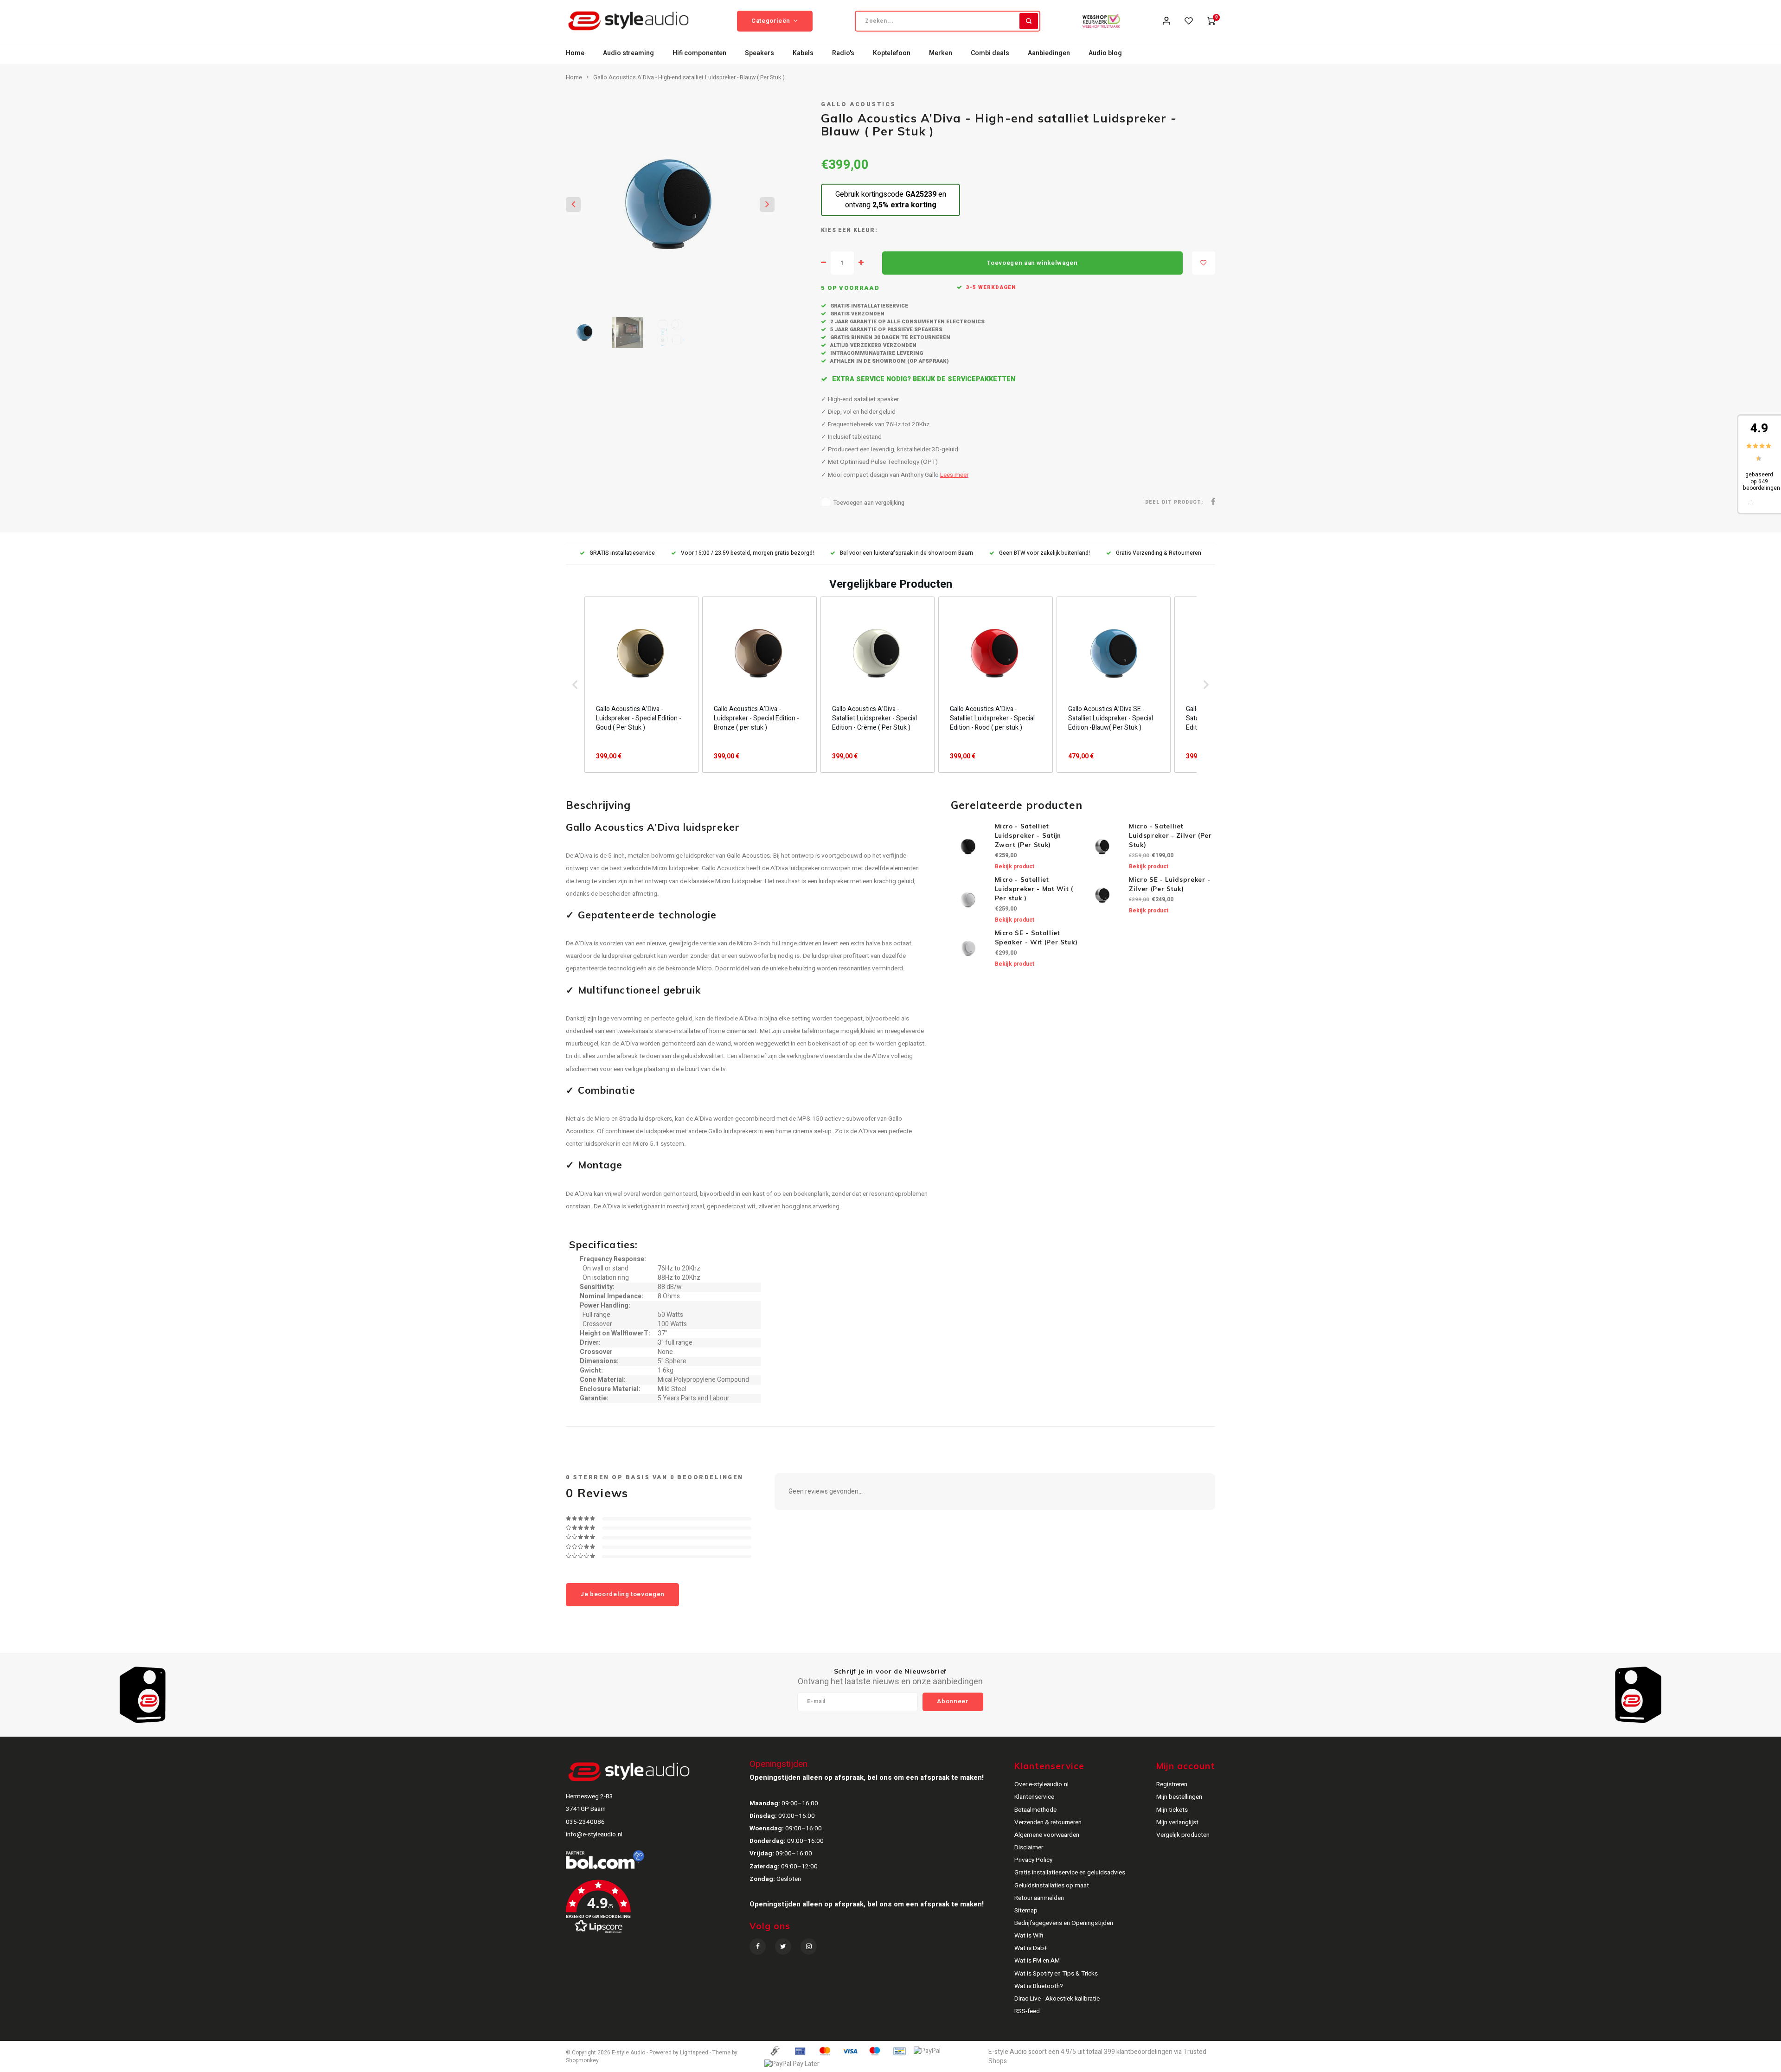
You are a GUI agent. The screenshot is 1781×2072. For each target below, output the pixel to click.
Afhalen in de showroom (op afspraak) (889, 361)
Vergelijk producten (1183, 1835)
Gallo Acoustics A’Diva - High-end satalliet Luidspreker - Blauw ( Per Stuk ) (689, 77)
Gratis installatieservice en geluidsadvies (1070, 1873)
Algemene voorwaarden (1047, 1835)
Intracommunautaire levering (876, 353)
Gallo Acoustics (858, 104)
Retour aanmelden (1039, 1898)
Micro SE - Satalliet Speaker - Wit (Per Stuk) (1036, 937)
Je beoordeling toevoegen (622, 1594)
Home (575, 53)
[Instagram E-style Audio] (809, 1947)
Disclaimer (1029, 1847)
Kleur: (865, 230)
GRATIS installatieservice (622, 553)
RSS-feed (1027, 2011)
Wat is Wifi (1029, 1936)
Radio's (843, 53)
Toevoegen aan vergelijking (869, 503)
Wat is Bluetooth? (1039, 1986)
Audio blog (1105, 53)
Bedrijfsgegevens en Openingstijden (1064, 1923)
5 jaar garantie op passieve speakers (886, 330)
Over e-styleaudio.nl (1041, 1784)
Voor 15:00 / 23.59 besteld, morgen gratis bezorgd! (747, 553)
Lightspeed (694, 2053)
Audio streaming (628, 53)
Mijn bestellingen (1179, 1797)
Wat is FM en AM (1037, 1961)
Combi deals (990, 53)
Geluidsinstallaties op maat (1052, 1886)
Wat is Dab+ (1031, 1948)
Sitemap (1026, 1911)
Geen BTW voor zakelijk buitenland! (1044, 553)
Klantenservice (1034, 1797)
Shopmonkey (582, 2061)
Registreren (1172, 1784)
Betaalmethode (1035, 1810)
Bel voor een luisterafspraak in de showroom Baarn (907, 553)
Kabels (803, 53)
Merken (941, 53)
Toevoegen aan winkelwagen (1032, 263)
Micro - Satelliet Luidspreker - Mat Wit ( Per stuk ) (1034, 889)
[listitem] (641, 685)
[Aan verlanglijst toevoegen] (1204, 263)
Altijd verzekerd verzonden (873, 345)
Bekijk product (1015, 866)
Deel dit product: (1174, 502)
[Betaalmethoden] (775, 2051)
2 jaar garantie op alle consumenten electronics (907, 322)
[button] (575, 685)
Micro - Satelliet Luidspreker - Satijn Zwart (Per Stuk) (1028, 835)
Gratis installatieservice (868, 306)
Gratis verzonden (857, 314)
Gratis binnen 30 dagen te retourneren (890, 337)
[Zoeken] (1029, 21)
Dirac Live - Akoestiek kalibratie (1057, 1999)
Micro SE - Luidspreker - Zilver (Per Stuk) (1170, 884)
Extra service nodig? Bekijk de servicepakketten (923, 379)
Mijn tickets (1172, 1810)
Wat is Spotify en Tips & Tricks (1056, 1974)
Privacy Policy (1033, 1860)
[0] (1211, 21)
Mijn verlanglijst (1177, 1822)
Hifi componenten (699, 53)
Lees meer (954, 475)
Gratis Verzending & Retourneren (1159, 553)
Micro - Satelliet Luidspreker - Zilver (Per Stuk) (1170, 835)
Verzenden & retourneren (1048, 1822)
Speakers (759, 53)
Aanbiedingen (1049, 53)
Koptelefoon (892, 53)
